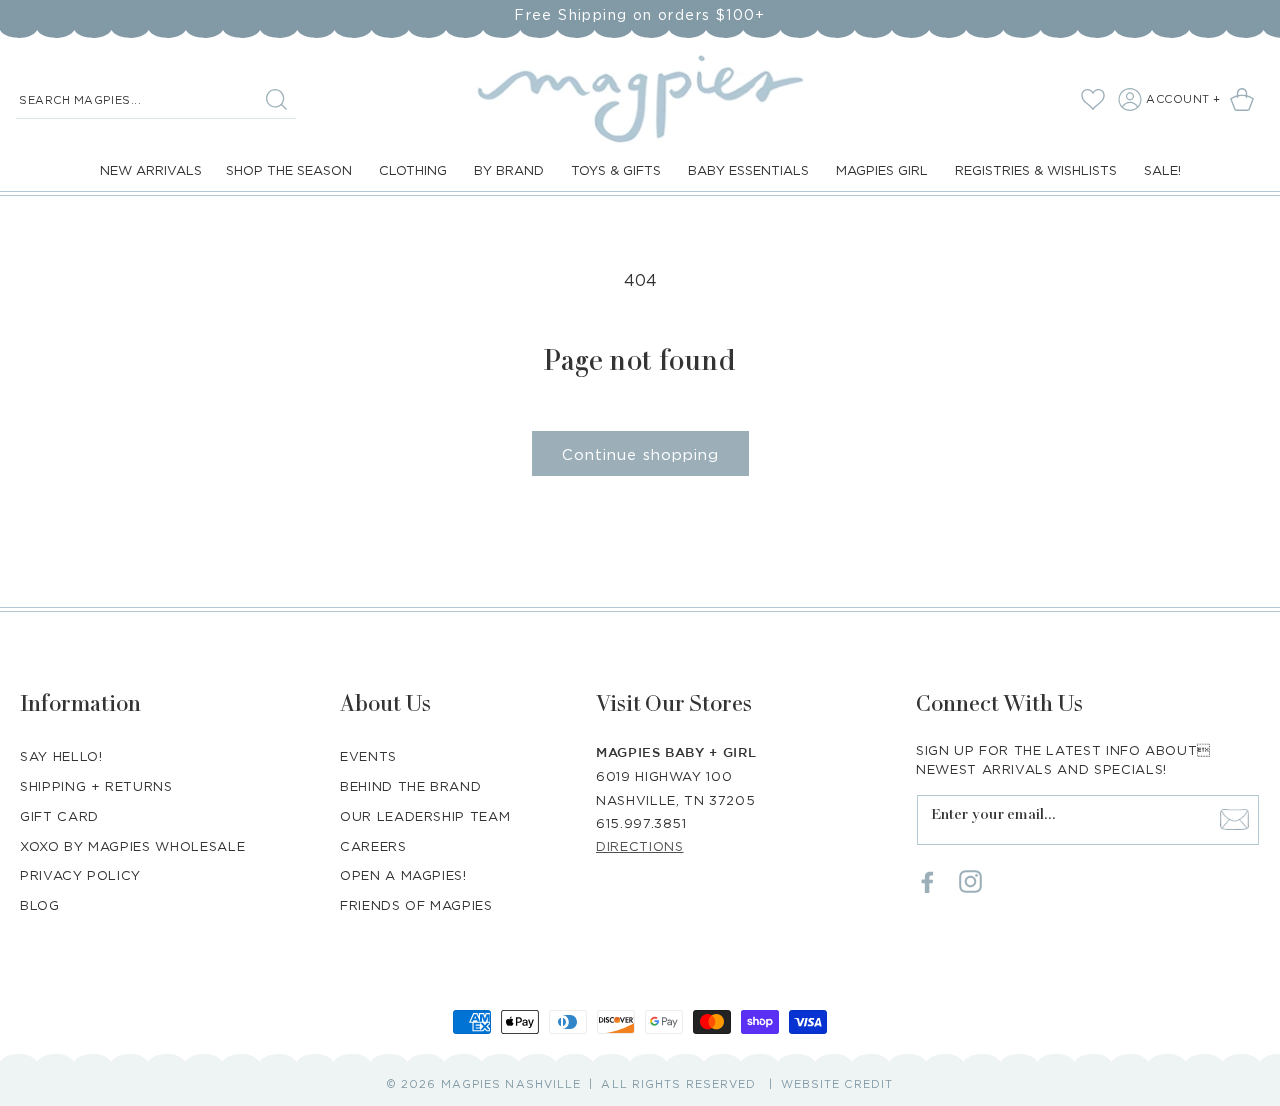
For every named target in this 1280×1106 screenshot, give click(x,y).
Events (368, 755)
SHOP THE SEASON (289, 170)
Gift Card (59, 815)
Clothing (413, 170)
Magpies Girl (882, 170)
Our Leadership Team (425, 815)
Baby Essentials (748, 170)
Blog (40, 905)
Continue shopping (640, 454)
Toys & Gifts (616, 170)
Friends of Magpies (416, 905)
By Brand (509, 170)
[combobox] (156, 100)
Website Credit (837, 1084)
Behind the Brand (410, 785)
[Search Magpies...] (276, 99)
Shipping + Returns (96, 785)
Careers (373, 845)
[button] (1245, 99)
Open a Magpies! (403, 875)
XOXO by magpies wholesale (132, 845)
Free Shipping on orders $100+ (640, 14)
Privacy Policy (80, 875)
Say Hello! (61, 755)
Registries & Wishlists (1036, 170)
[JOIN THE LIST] (1234, 819)
